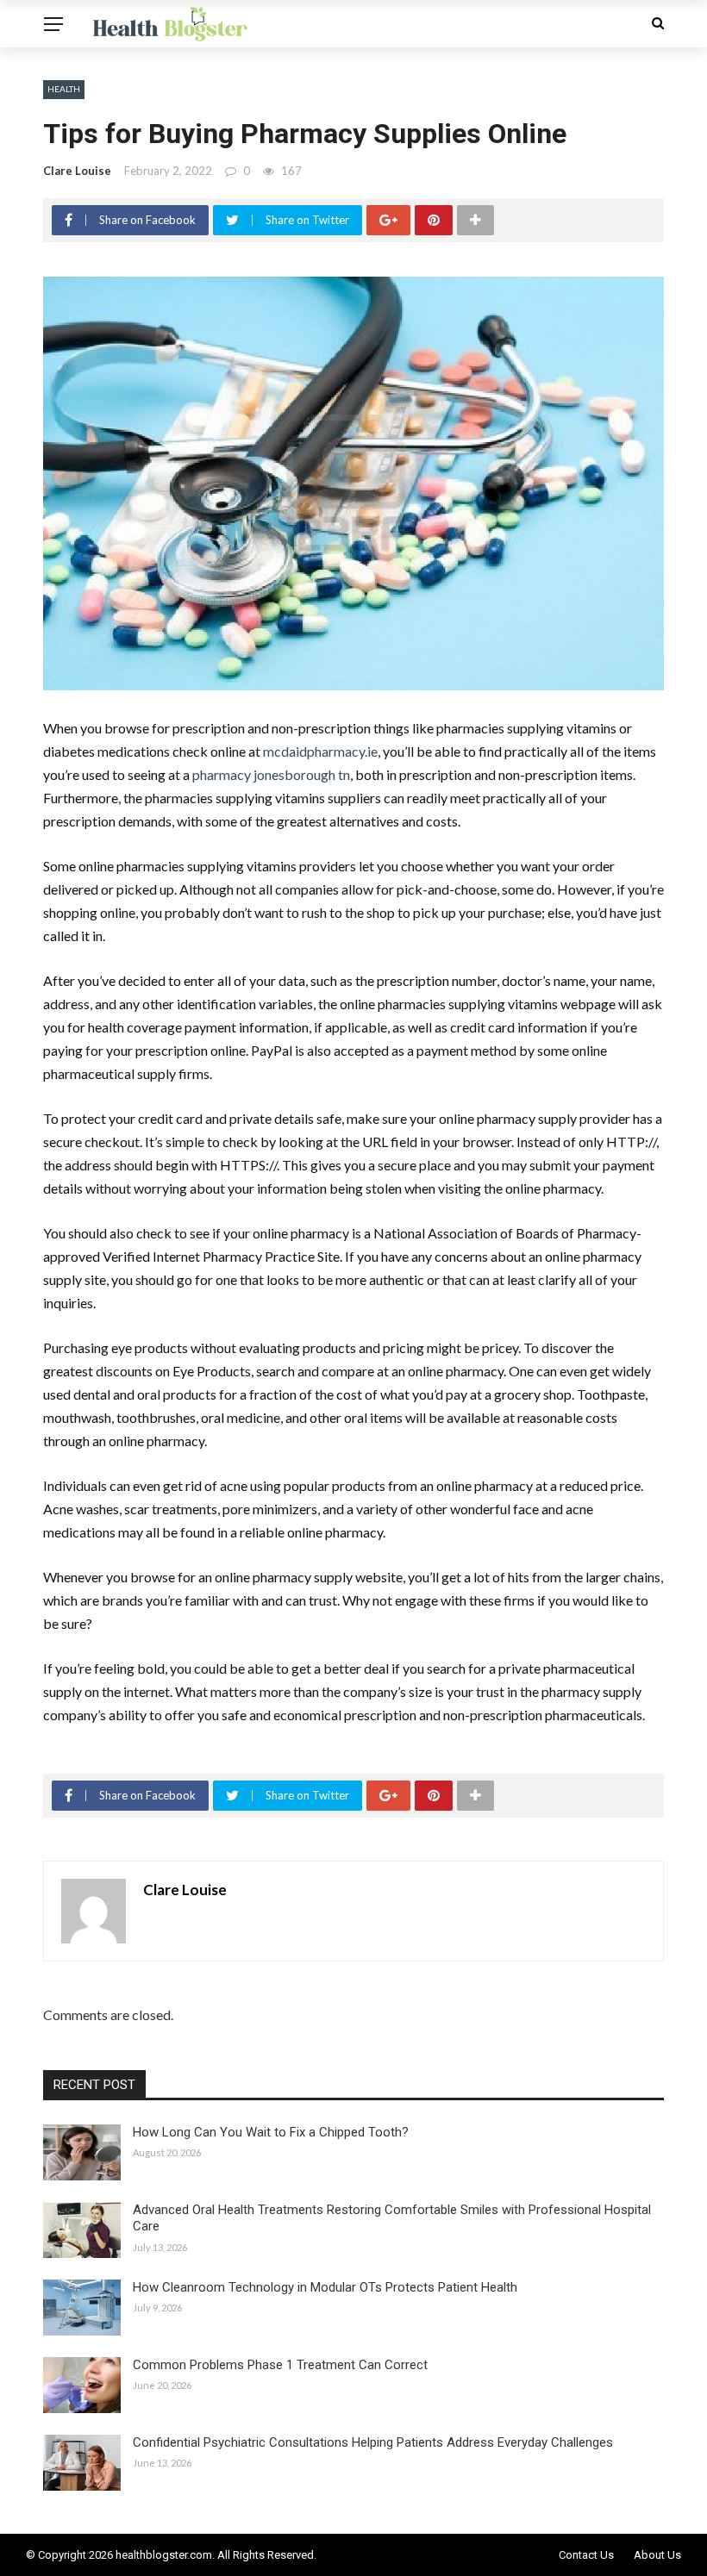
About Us (657, 2555)
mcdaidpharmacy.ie (320, 751)
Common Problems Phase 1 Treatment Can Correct (280, 2365)
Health (64, 89)
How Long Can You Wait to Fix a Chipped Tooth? (271, 2132)
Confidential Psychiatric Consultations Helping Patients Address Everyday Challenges (373, 2442)
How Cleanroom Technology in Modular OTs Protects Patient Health (325, 2287)
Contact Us (586, 2555)
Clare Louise (77, 171)
